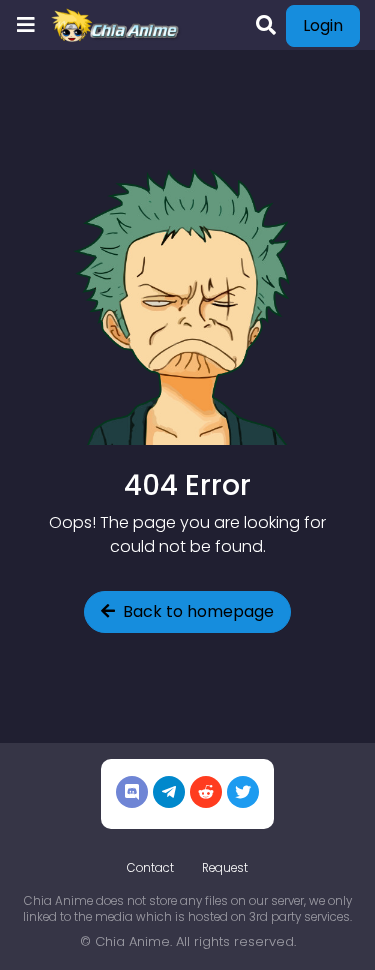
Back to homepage (198, 611)
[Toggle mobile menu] (26, 25)
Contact (150, 868)
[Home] (116, 25)
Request (225, 868)
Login (323, 25)
